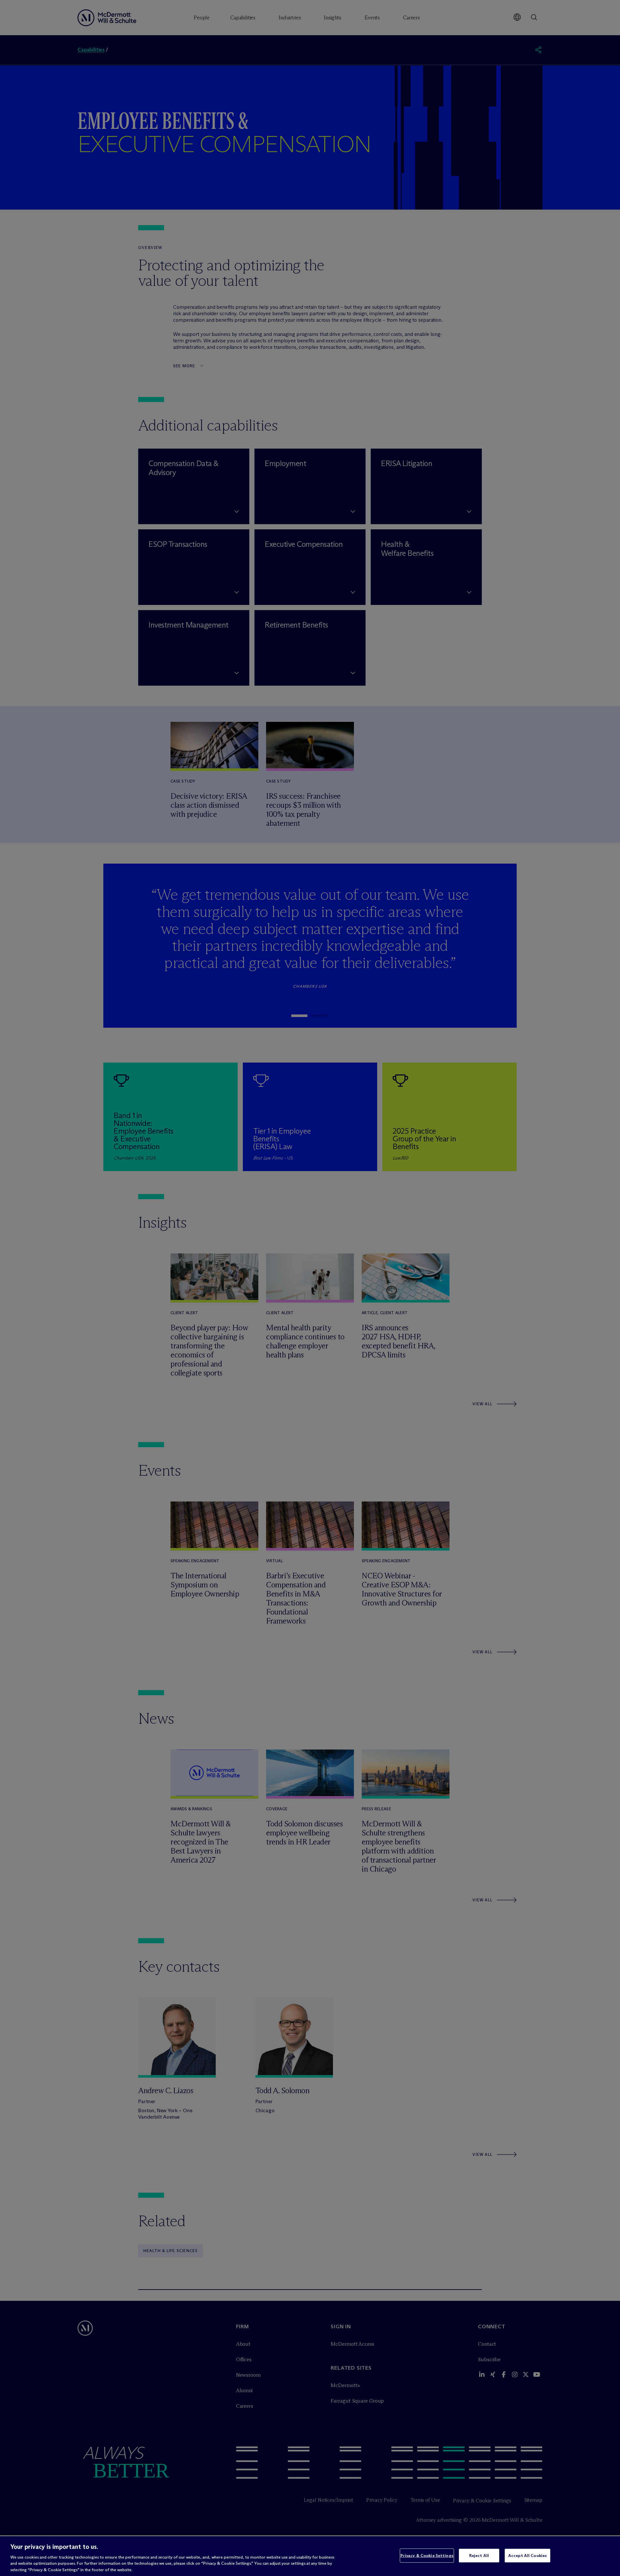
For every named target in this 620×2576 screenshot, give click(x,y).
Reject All (479, 2555)
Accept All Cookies (527, 2555)
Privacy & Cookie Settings (427, 2555)
